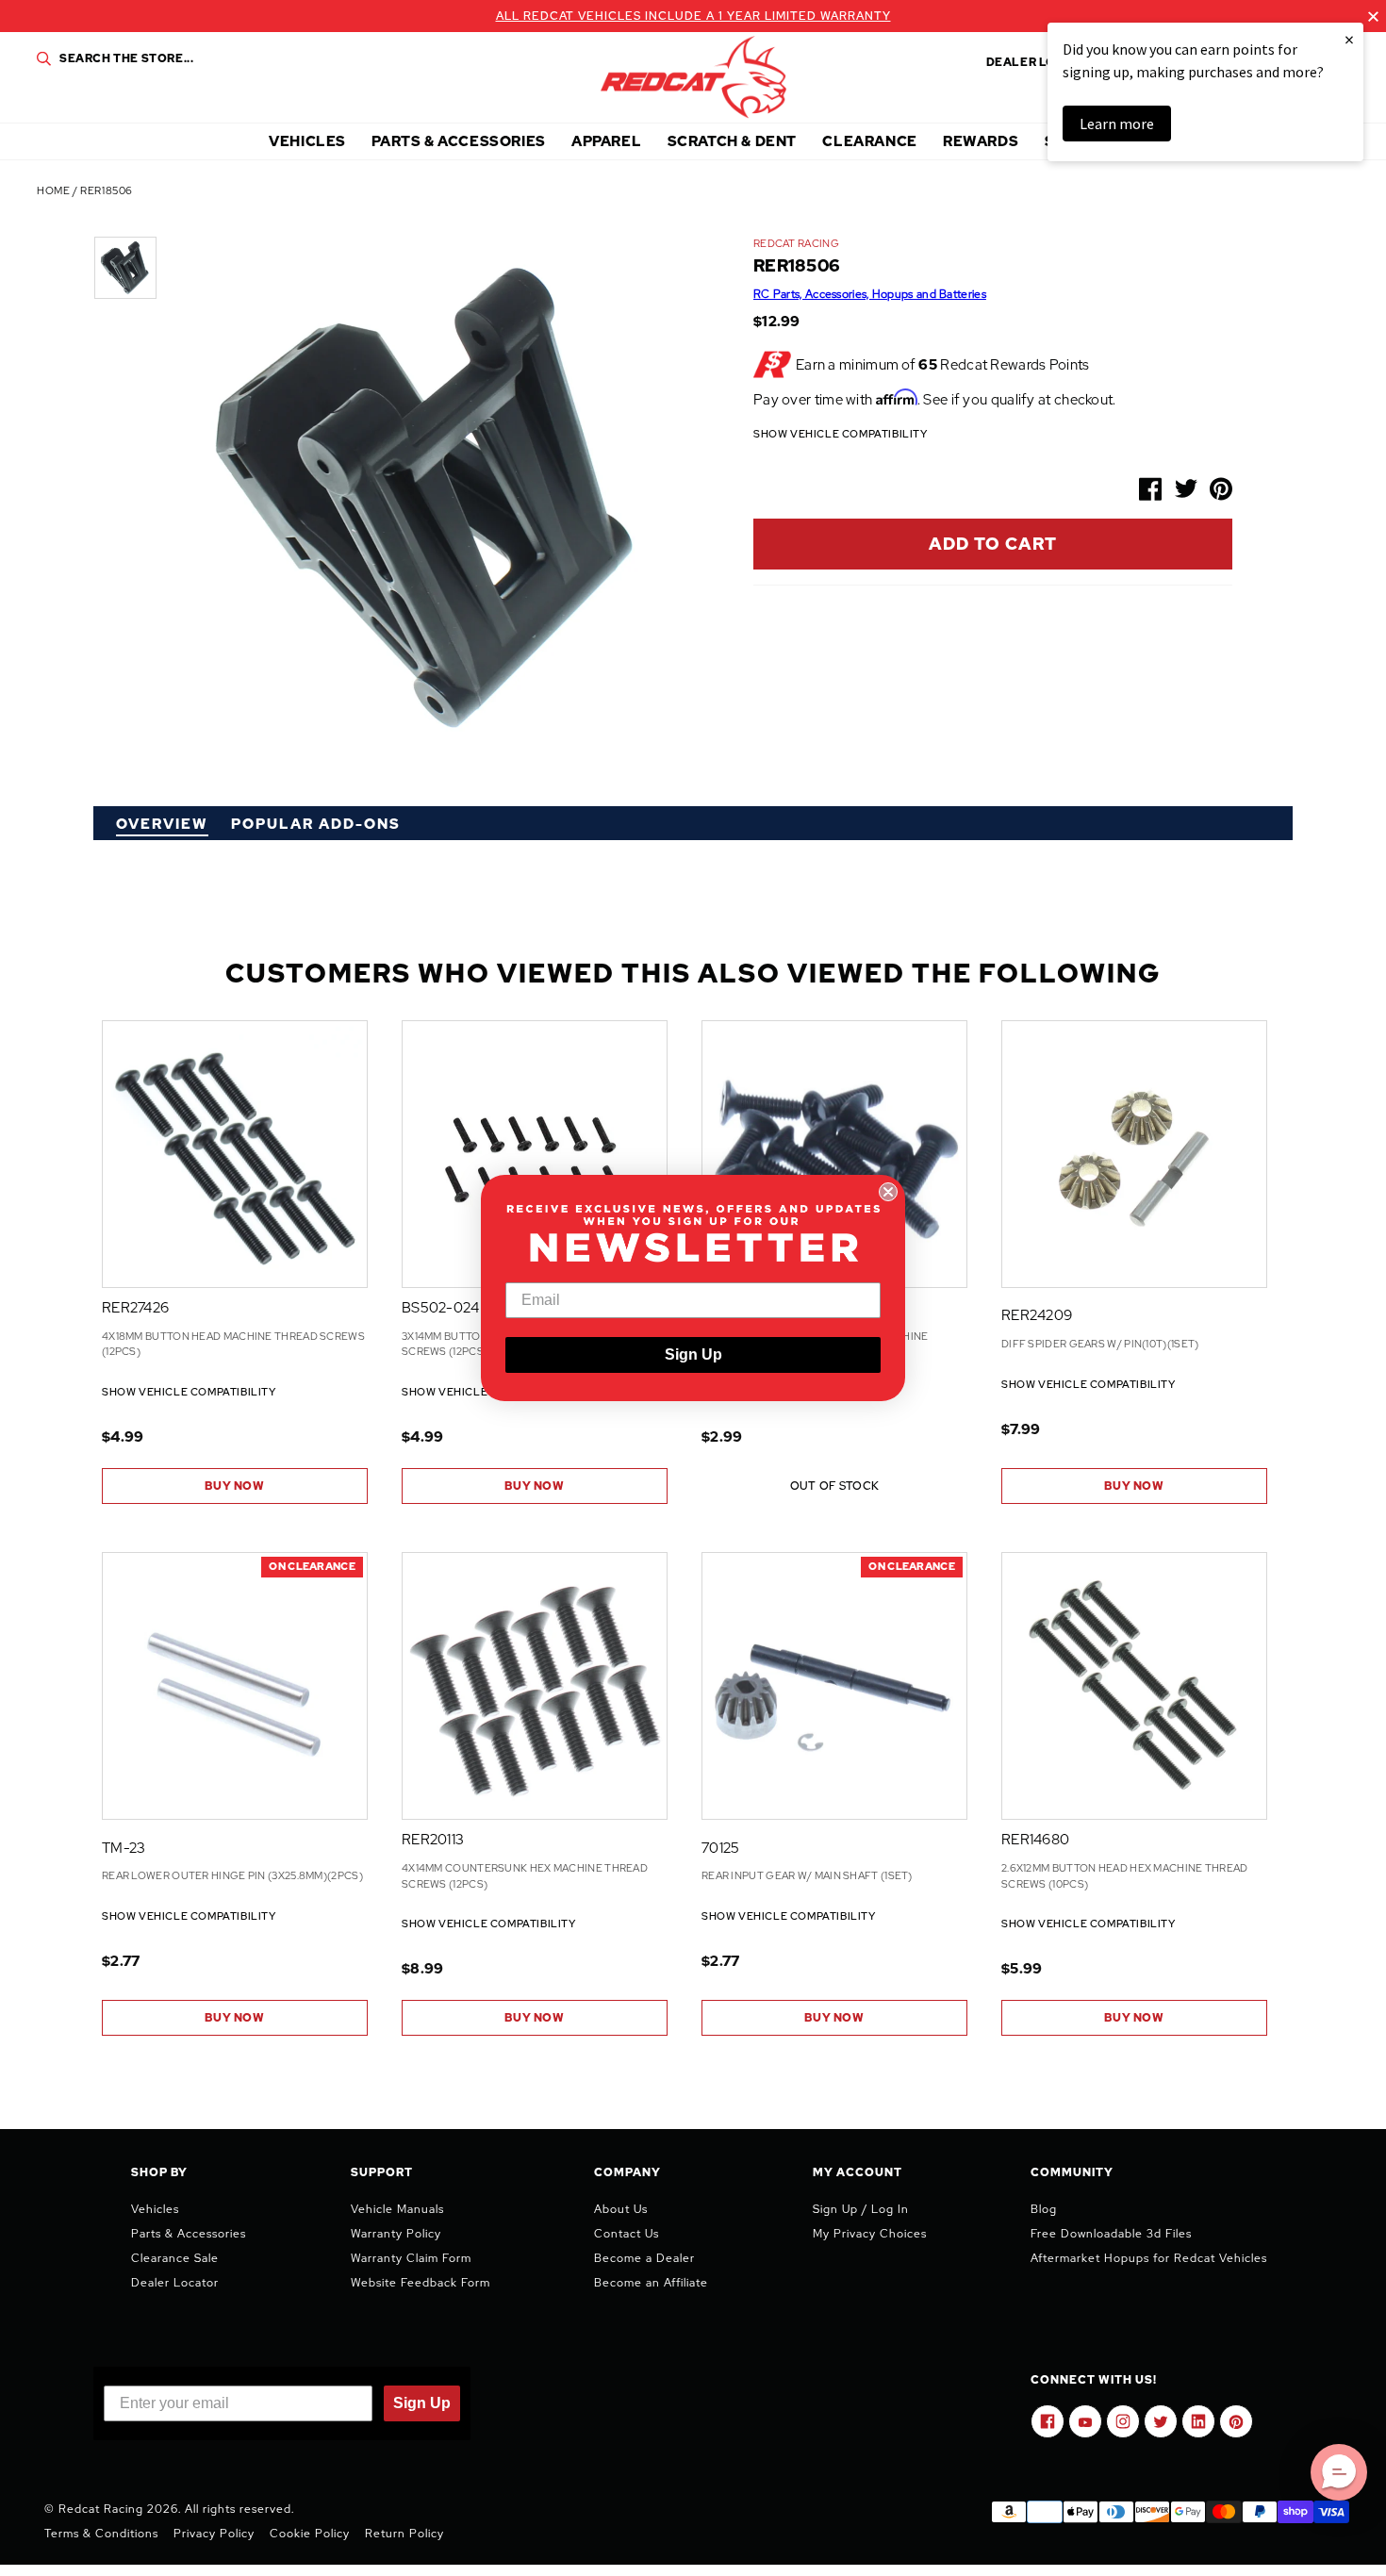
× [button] (1349, 39)
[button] (1339, 2472)
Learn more (1117, 124)
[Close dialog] (888, 1192)
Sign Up (693, 1354)
